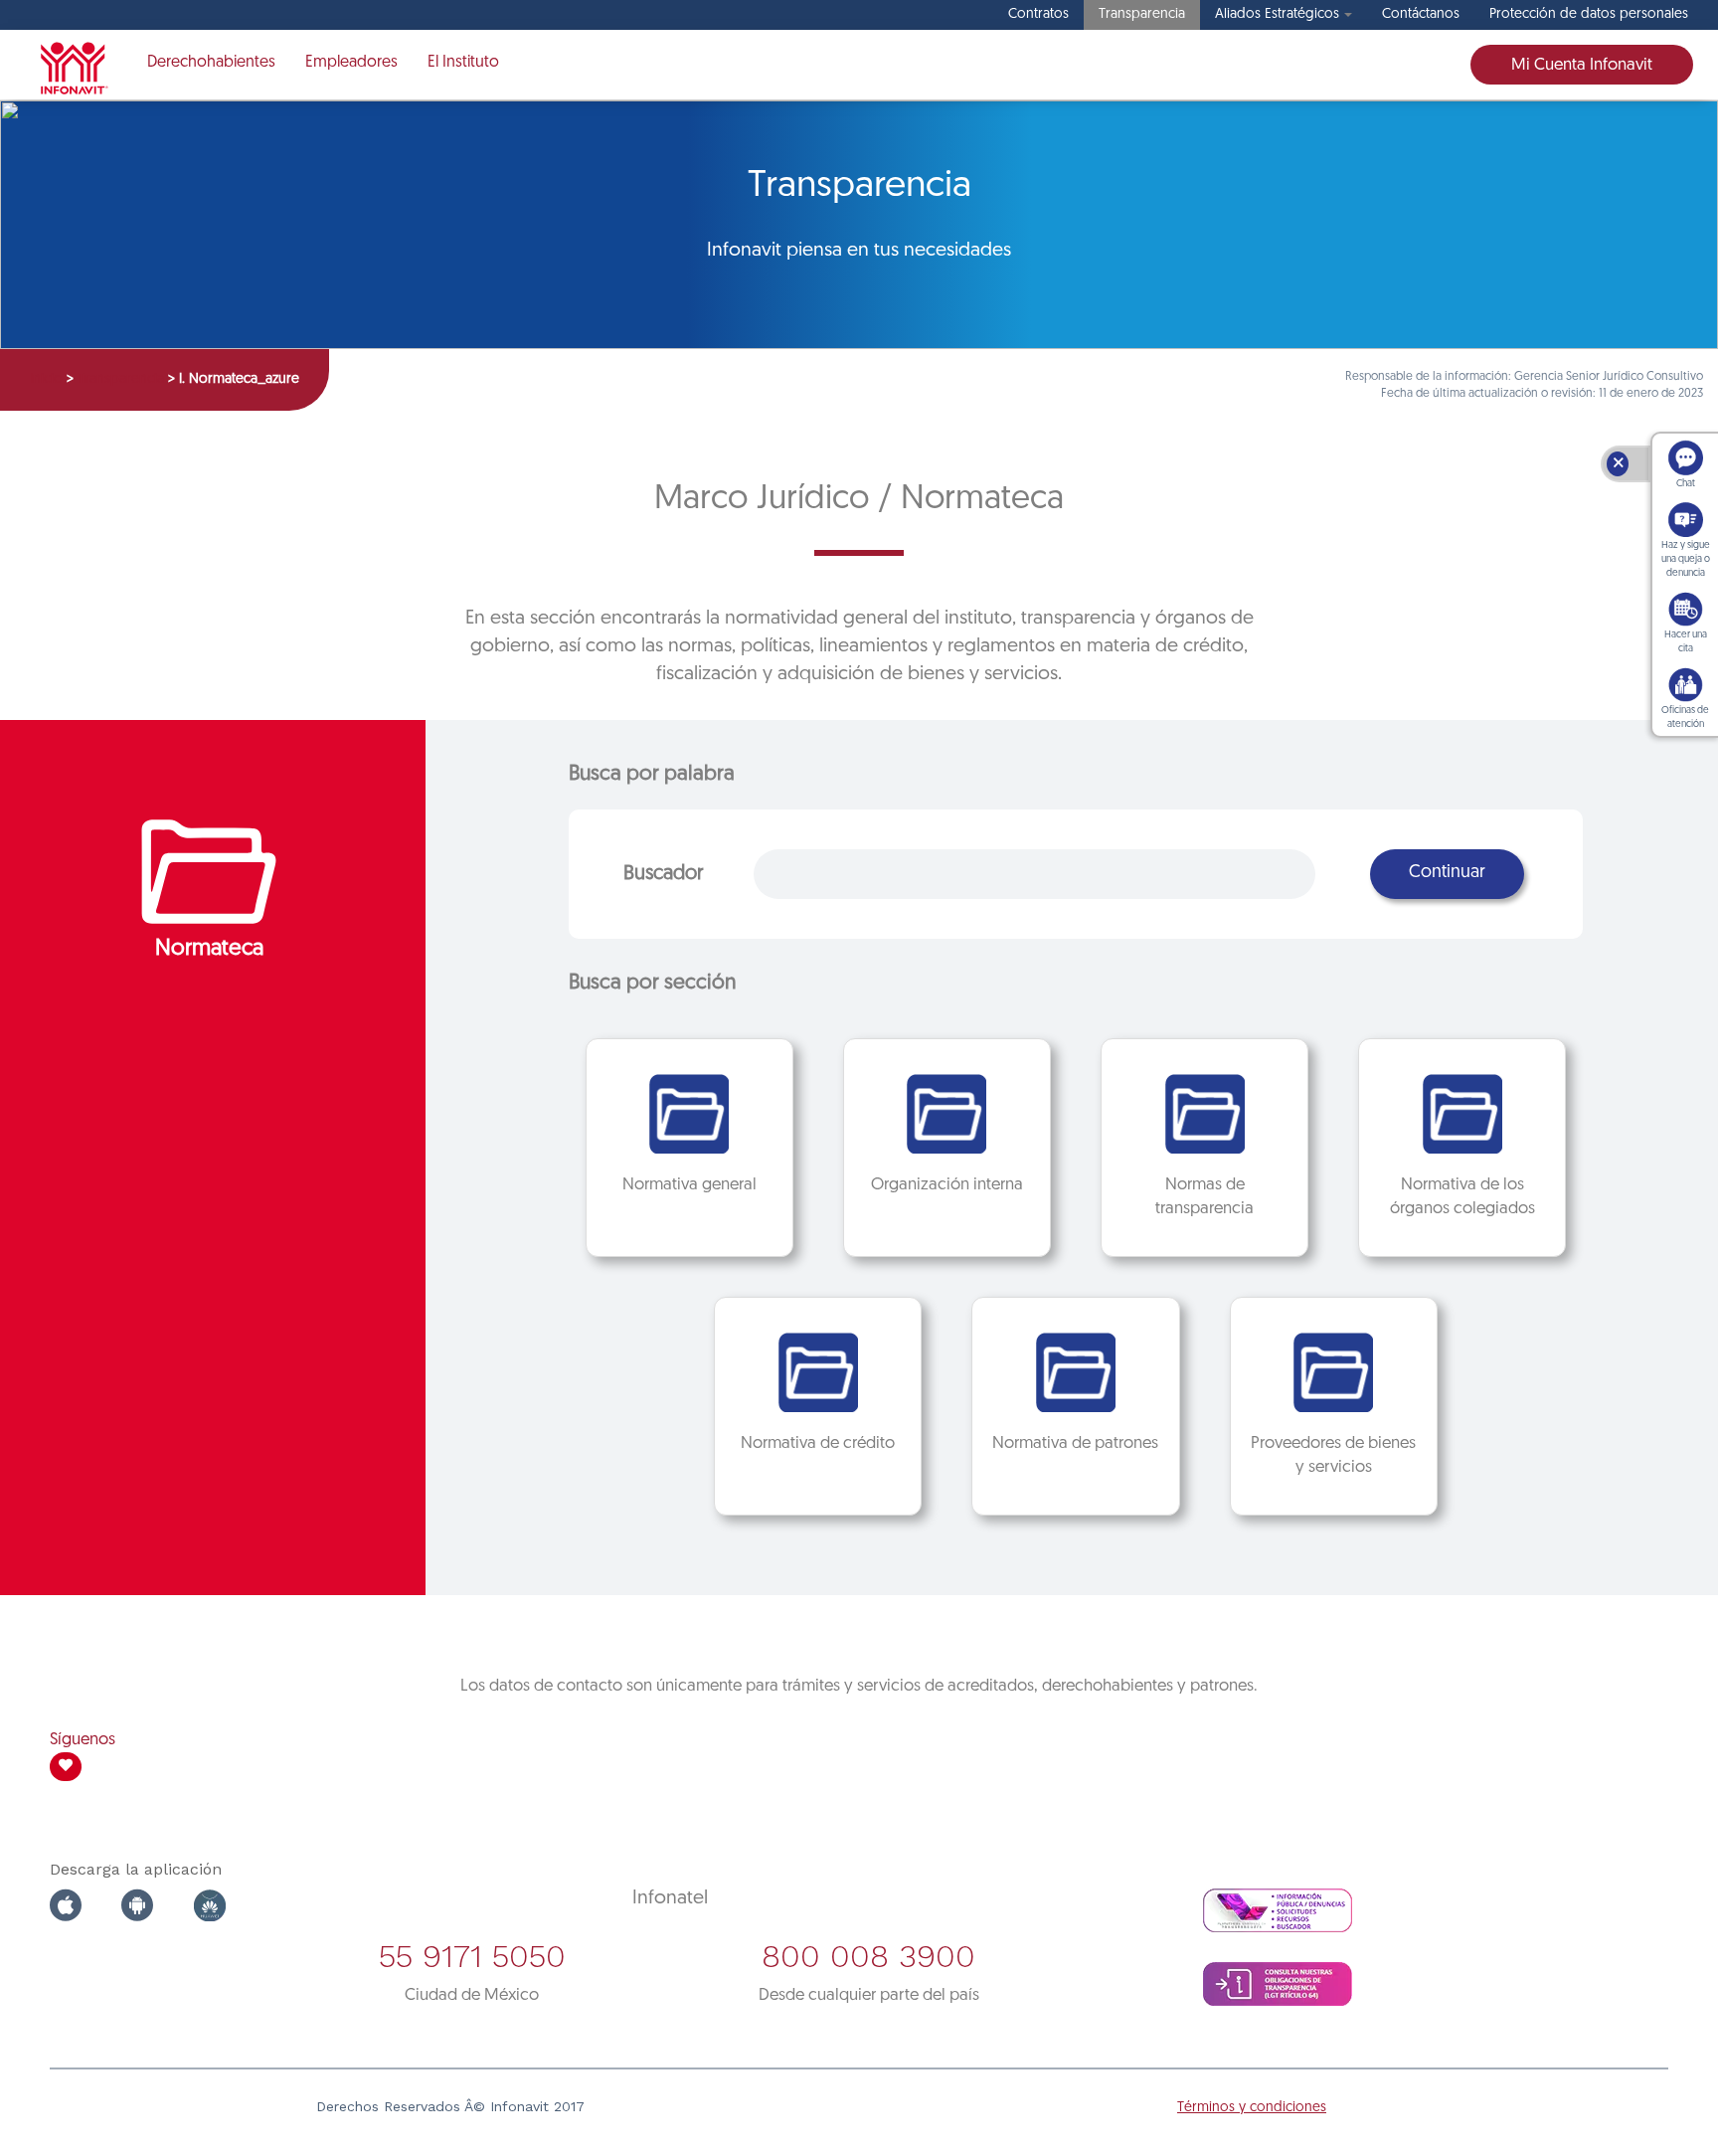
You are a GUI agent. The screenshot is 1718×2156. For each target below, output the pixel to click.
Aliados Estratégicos (1277, 14)
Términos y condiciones (1252, 2108)
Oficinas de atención (1685, 718)
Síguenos (83, 1740)
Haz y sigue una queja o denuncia (1686, 559)
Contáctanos (1421, 14)
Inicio (46, 379)
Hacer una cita (1686, 642)
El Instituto (463, 63)
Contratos (1038, 14)
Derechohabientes (211, 63)
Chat (1686, 484)
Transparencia (1142, 14)
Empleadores (351, 63)
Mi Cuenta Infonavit (1582, 65)
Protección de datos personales (1589, 14)
